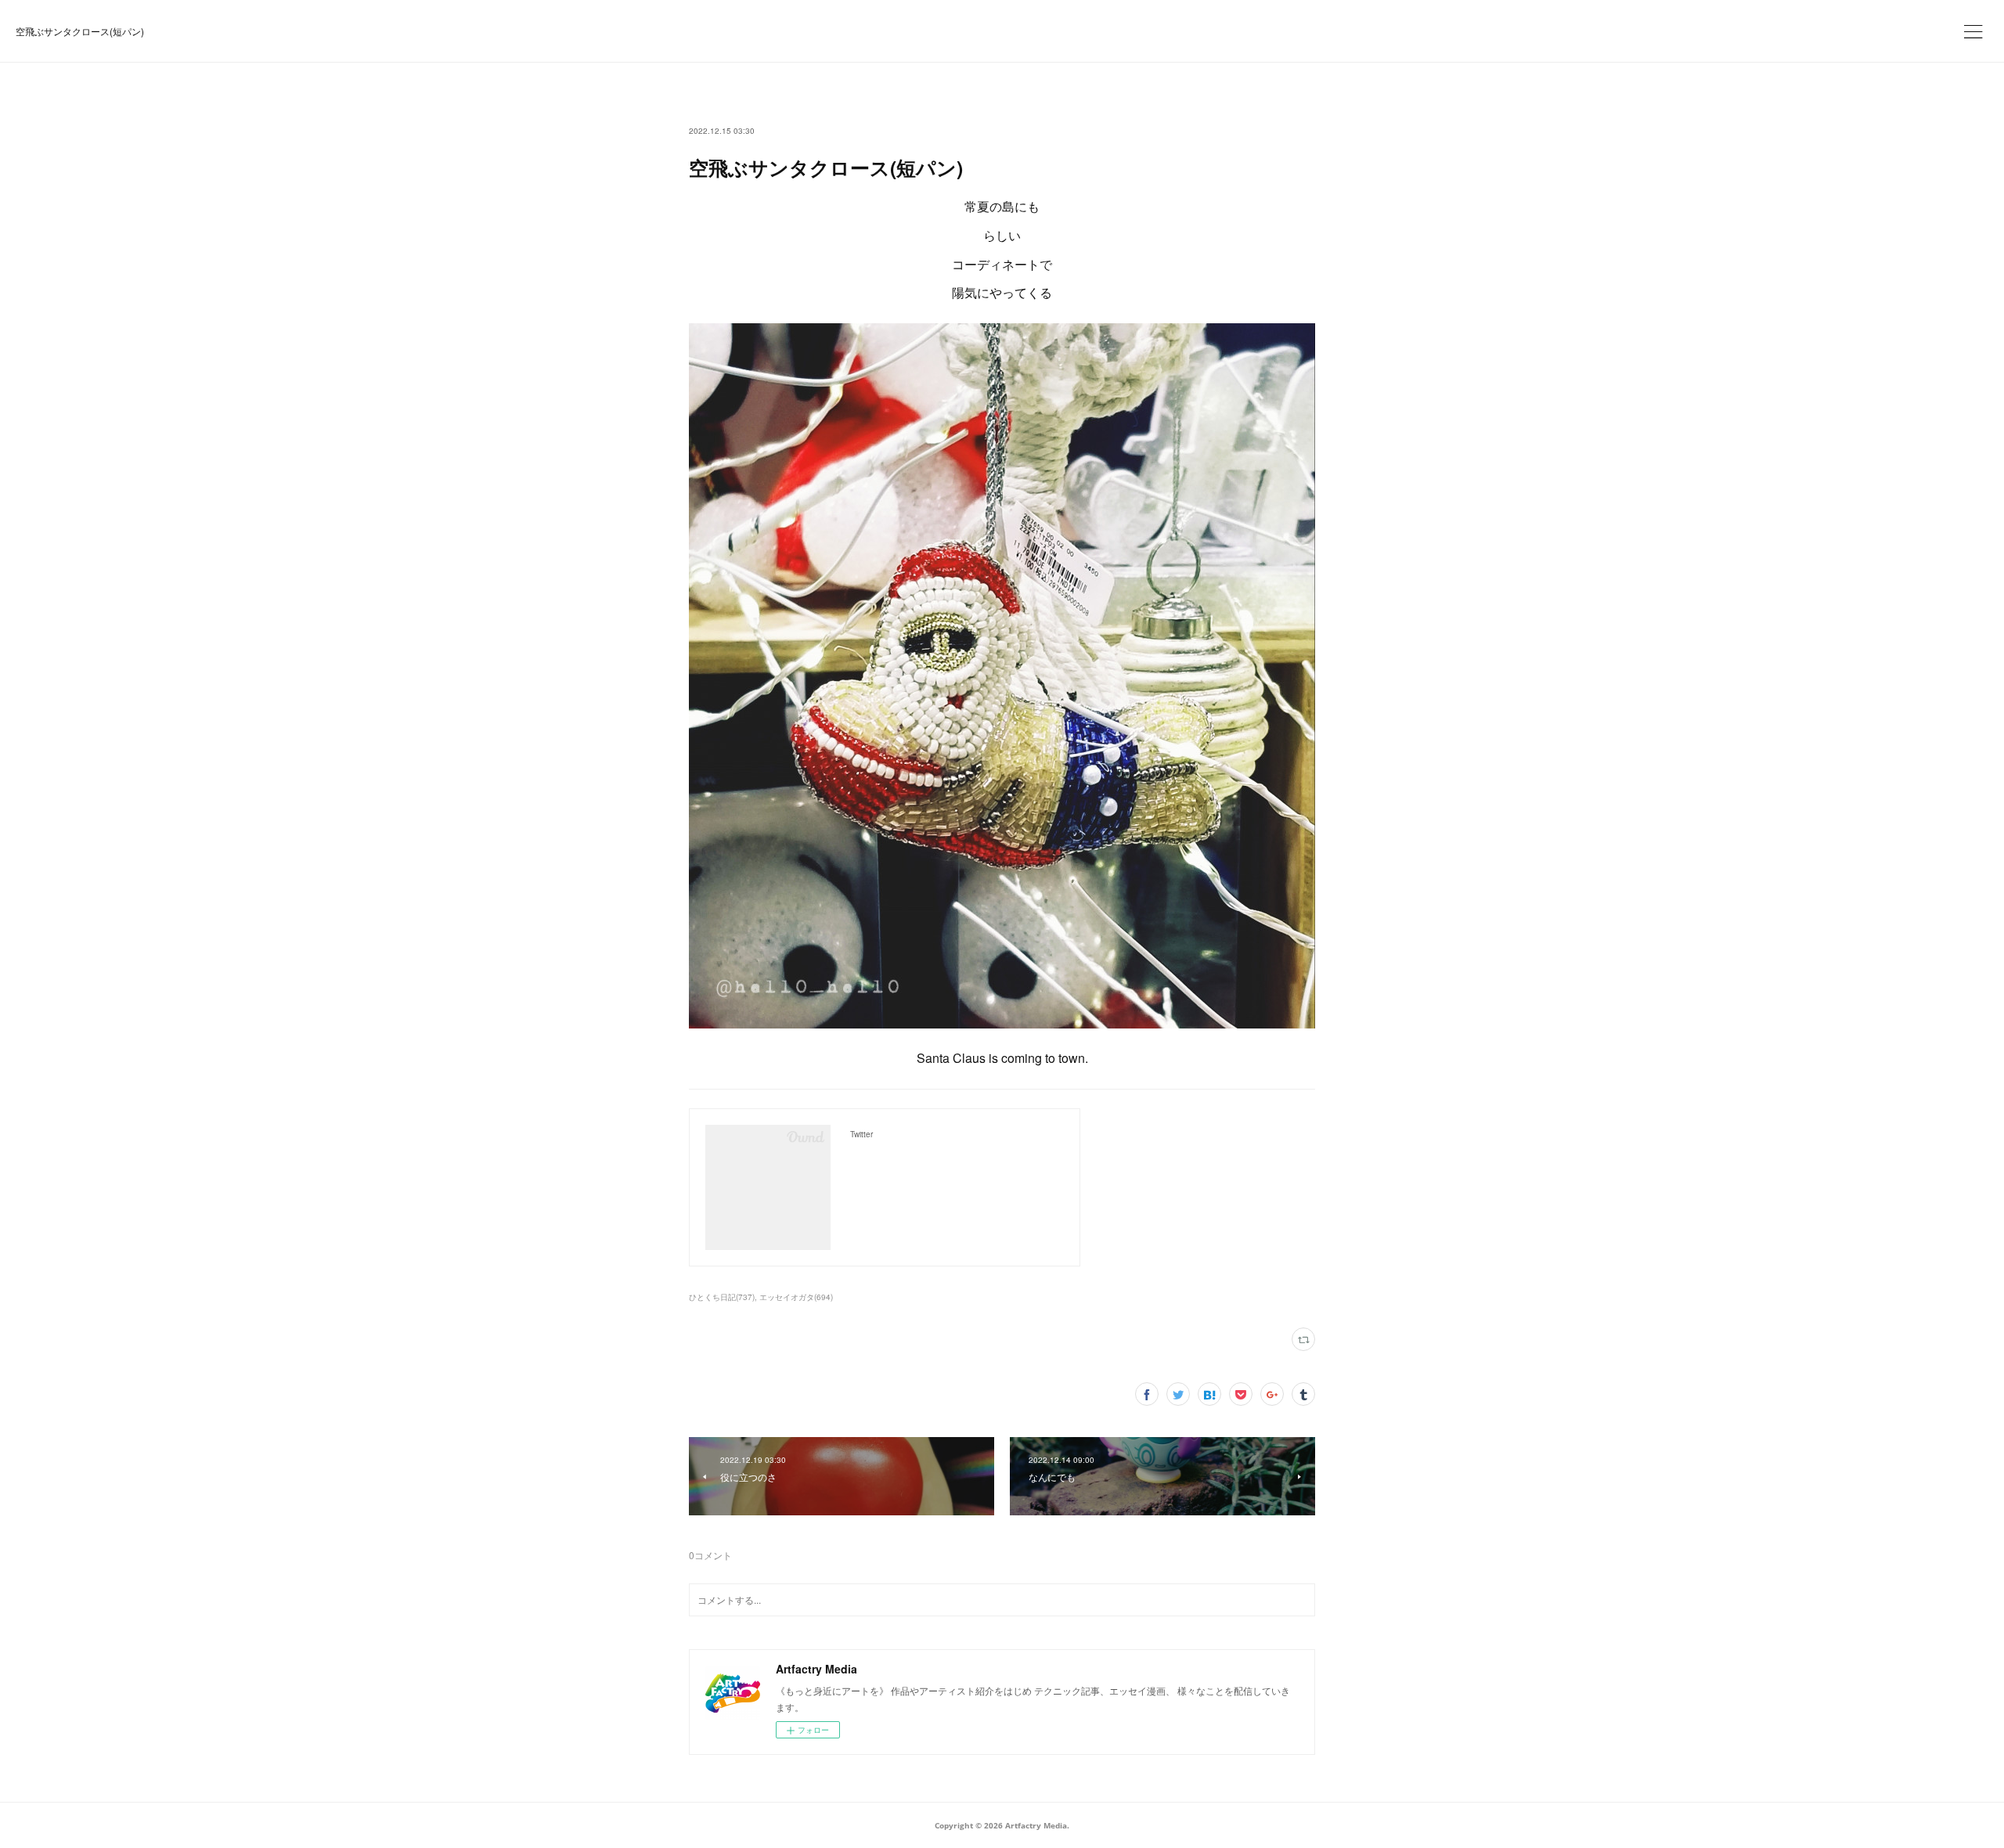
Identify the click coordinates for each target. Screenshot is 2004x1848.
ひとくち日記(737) (722, 1297)
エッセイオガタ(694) (796, 1297)
